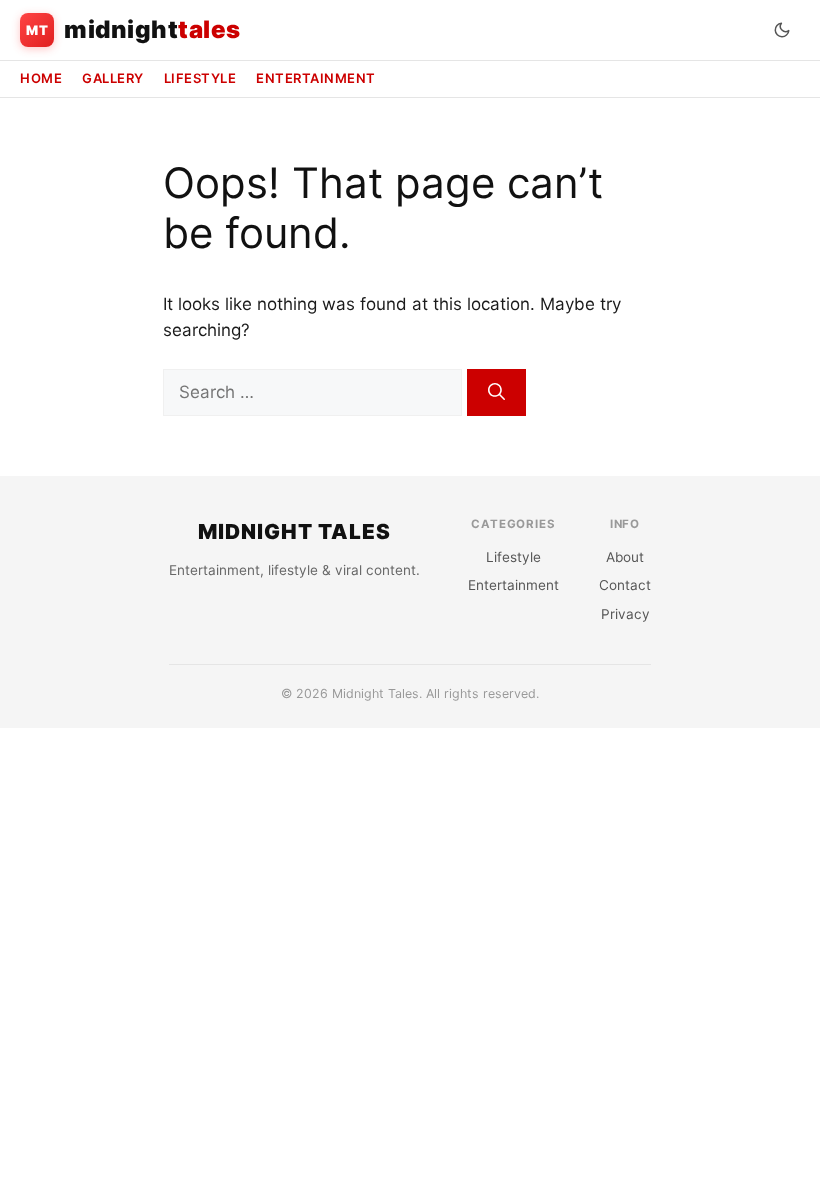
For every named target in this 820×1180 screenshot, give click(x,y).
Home (41, 78)
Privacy (625, 614)
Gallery (113, 78)
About (625, 557)
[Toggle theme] (782, 30)
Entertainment (316, 78)
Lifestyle (200, 78)
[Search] (496, 393)
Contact (625, 585)
